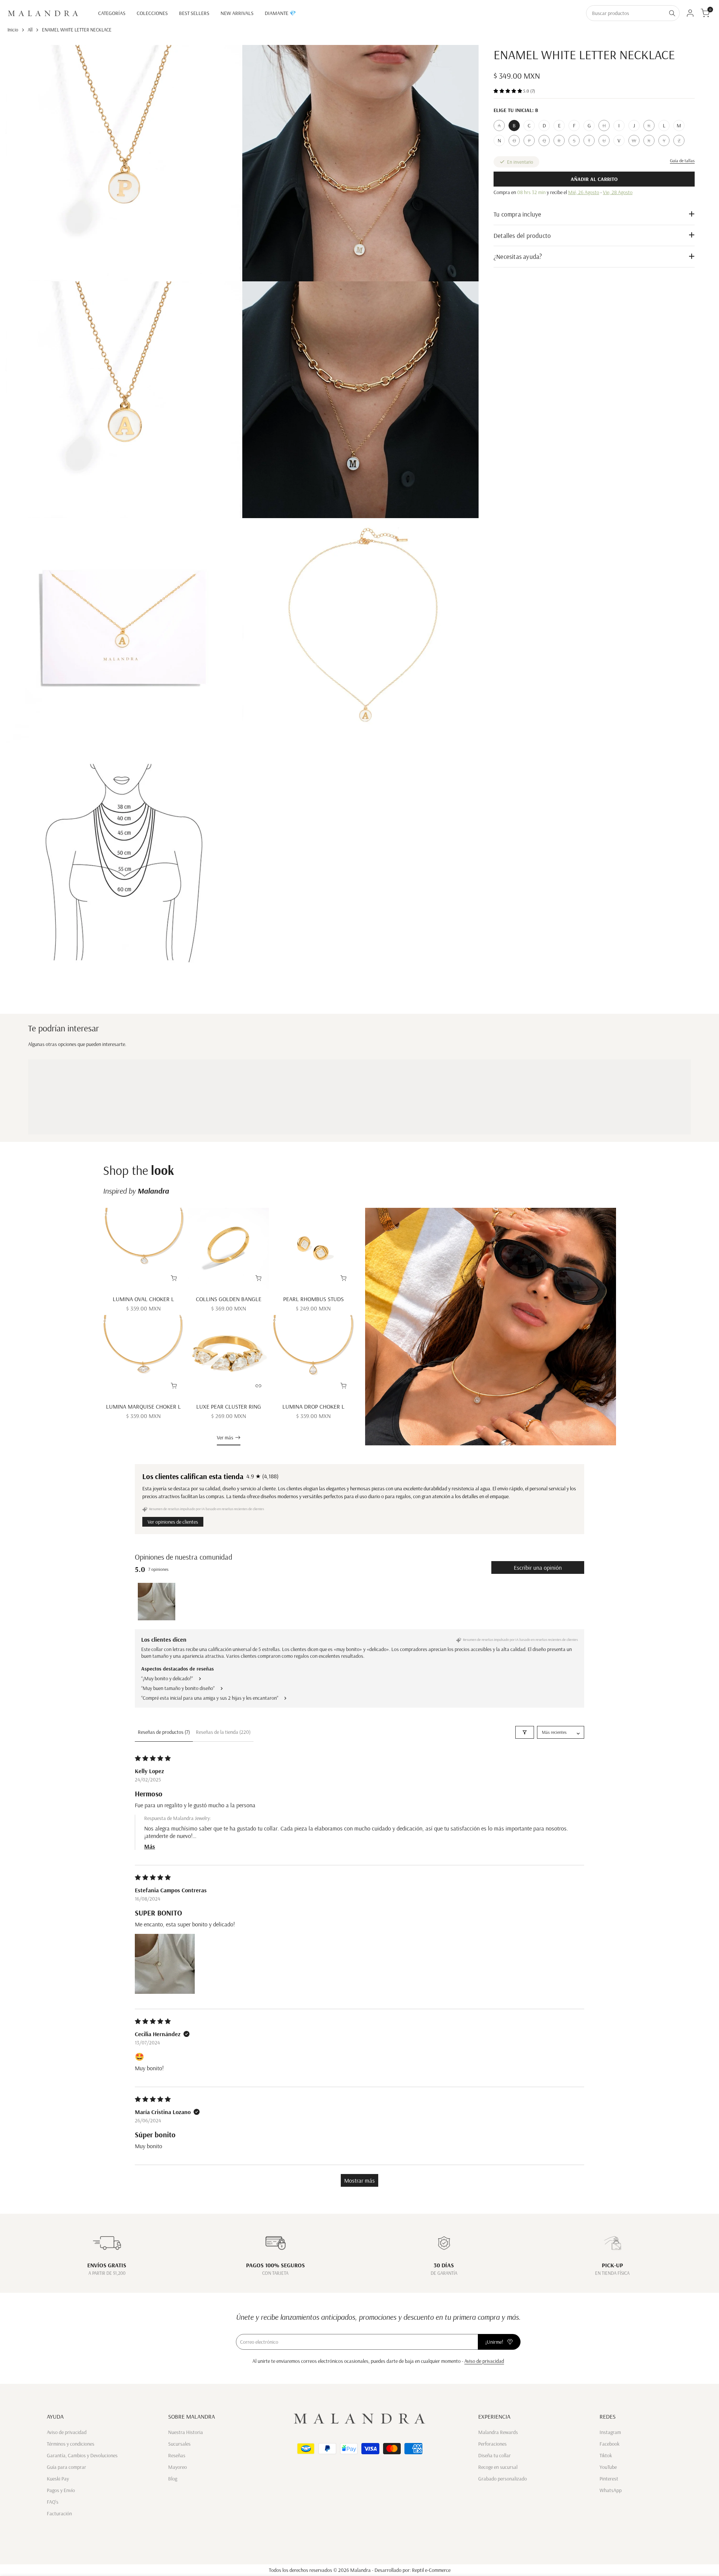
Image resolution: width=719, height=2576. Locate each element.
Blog (173, 2479)
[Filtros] (525, 1732)
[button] (508, 91)
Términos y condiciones (71, 2444)
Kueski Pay (58, 2479)
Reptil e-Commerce (431, 2570)
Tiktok (606, 2455)
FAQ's (53, 2502)
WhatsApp (611, 2490)
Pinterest (609, 2479)
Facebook (609, 2444)
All (30, 30)
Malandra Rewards (498, 2432)
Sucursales (179, 2444)
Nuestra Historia (186, 2432)
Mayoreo (178, 2467)
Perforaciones (492, 2444)
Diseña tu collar (494, 2455)
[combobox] (626, 13)
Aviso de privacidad (484, 2361)
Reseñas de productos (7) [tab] (164, 1732)
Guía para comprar (66, 2467)
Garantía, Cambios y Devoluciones (82, 2455)
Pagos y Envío (61, 2490)
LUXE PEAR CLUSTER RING (229, 1406)
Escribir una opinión (538, 1567)
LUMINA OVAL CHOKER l (143, 1299)
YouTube (608, 2467)
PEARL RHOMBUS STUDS (313, 1299)
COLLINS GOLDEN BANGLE (229, 1299)
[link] (491, 1327)
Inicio (13, 30)
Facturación (59, 2513)
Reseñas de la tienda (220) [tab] (223, 1732)
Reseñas (177, 2455)
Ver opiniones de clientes (173, 1522)
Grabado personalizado (503, 2479)
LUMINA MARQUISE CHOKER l (143, 1406)
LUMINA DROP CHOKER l (313, 1406)
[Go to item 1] (157, 1602)
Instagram (610, 2432)
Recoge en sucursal (498, 2467)
